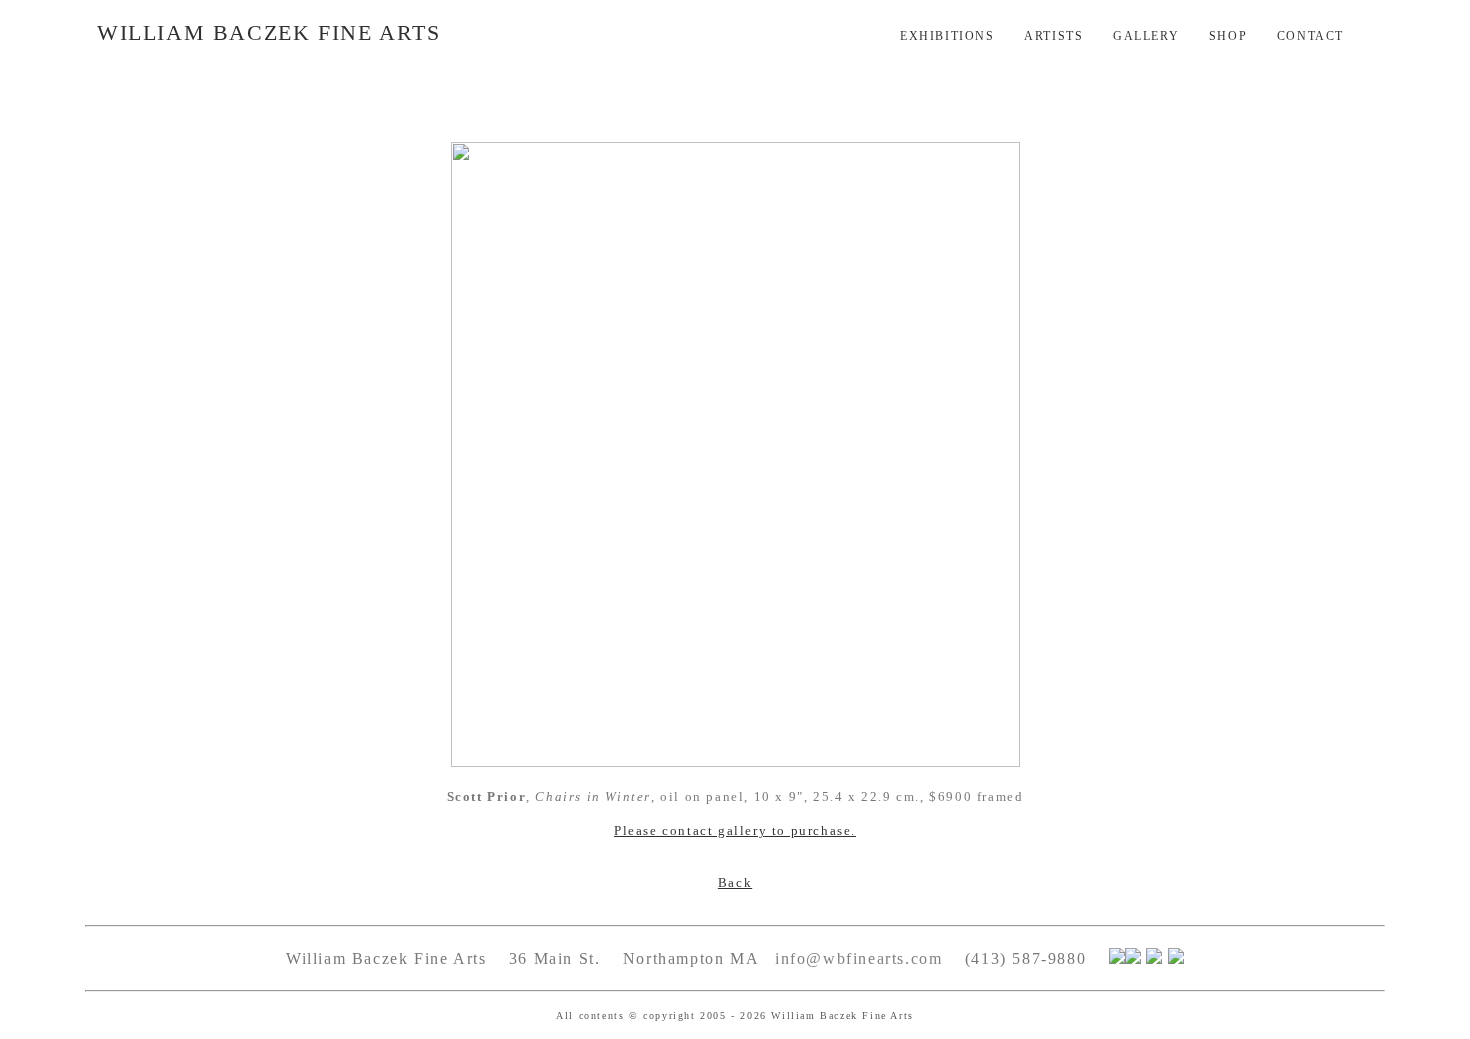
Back (735, 882)
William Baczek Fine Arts (268, 32)
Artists (1053, 36)
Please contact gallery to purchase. (735, 830)
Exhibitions (947, 36)
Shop (1228, 36)
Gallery (1146, 36)
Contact (1310, 36)
